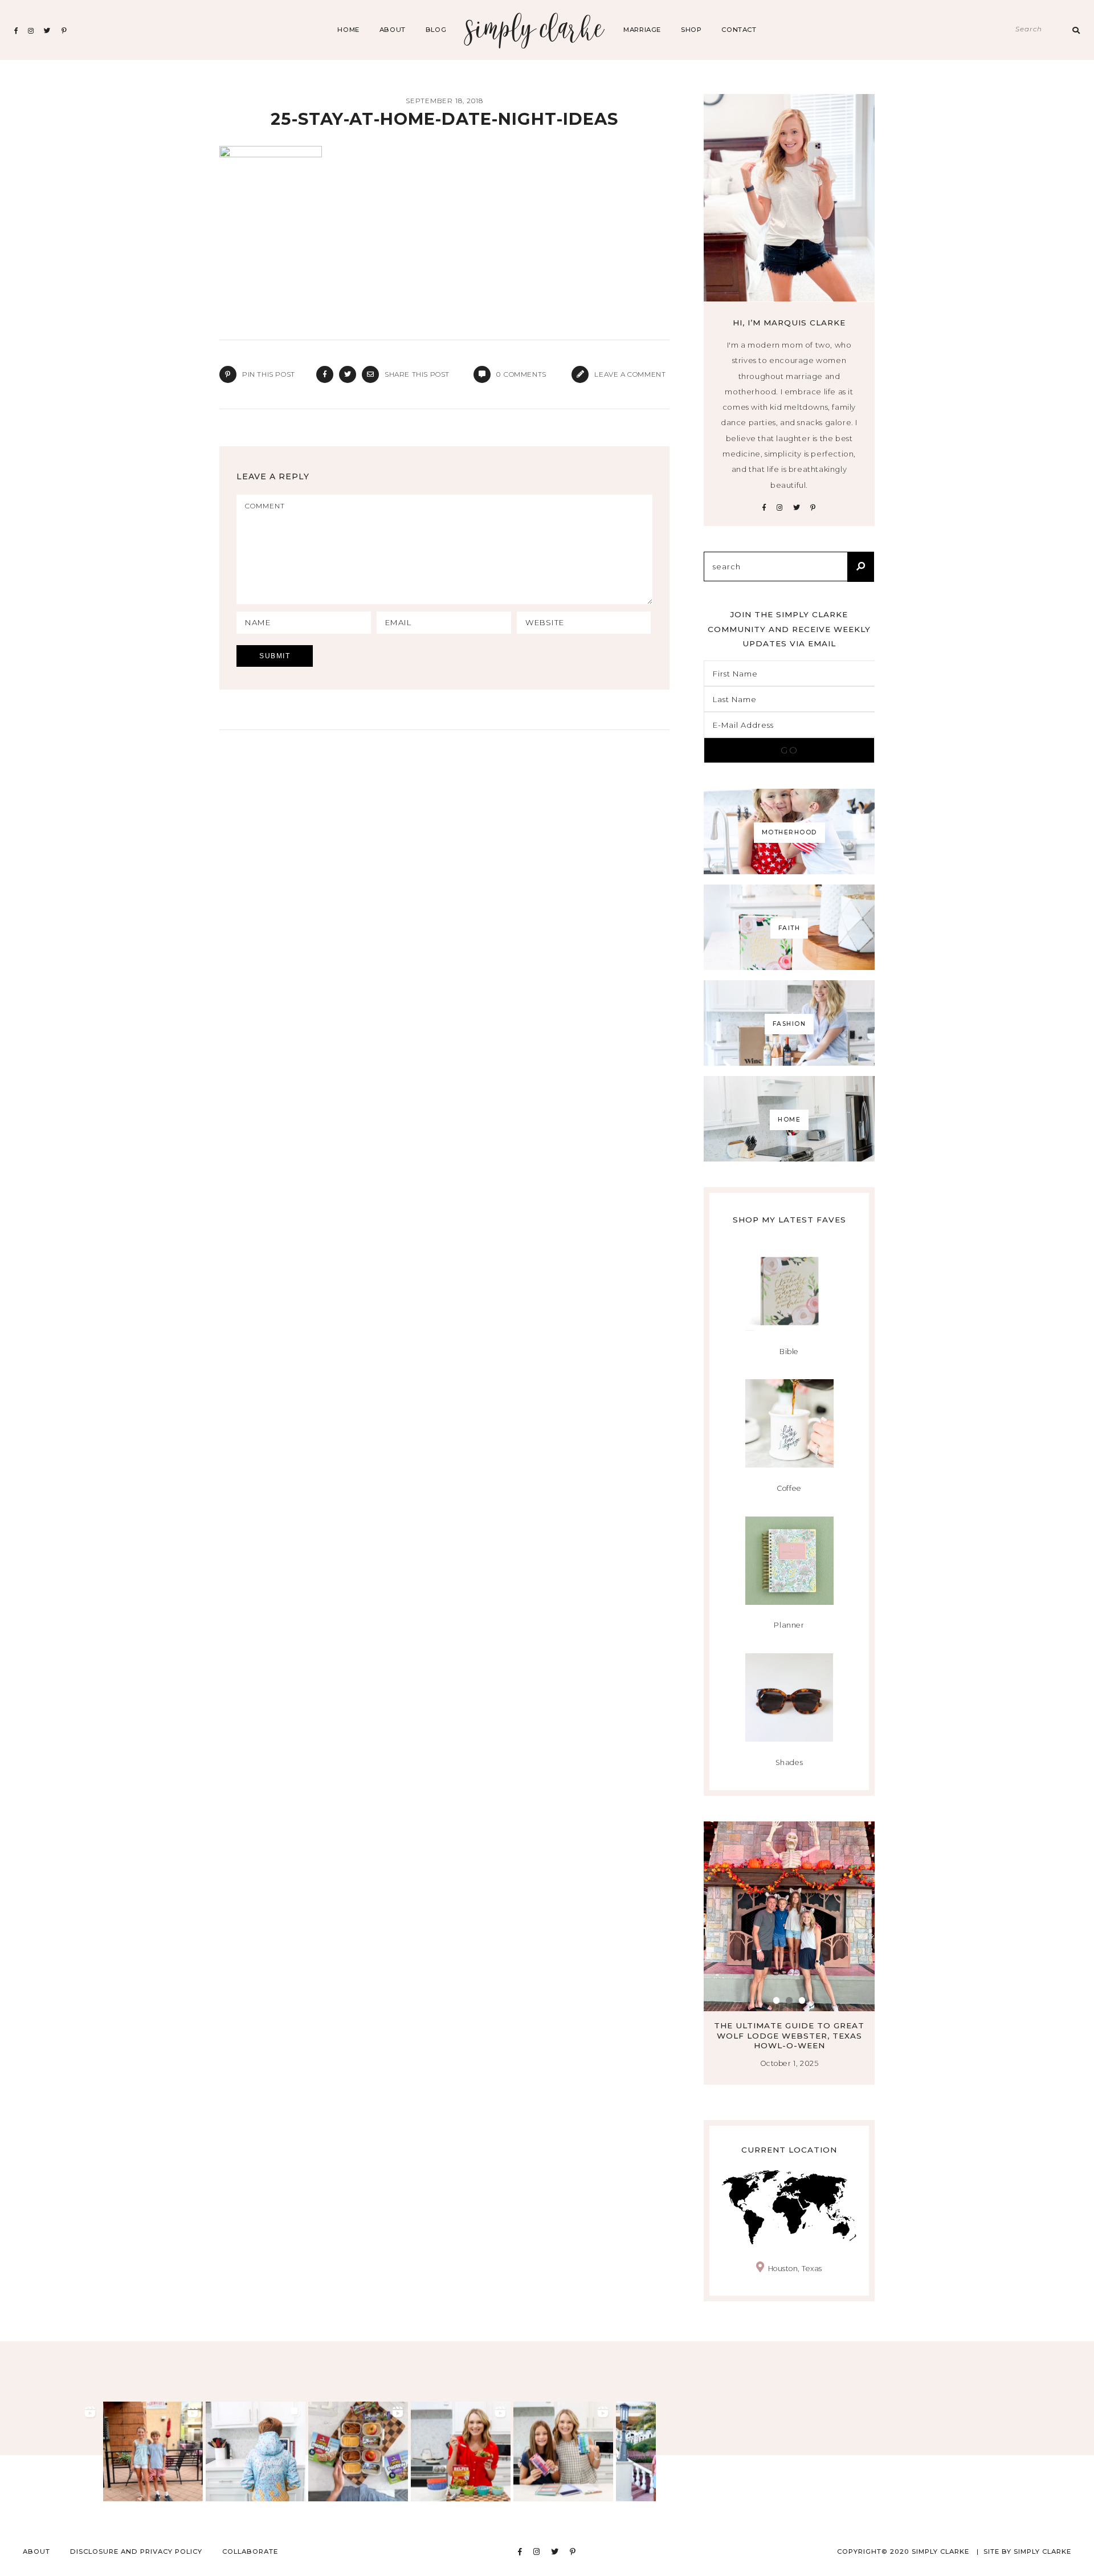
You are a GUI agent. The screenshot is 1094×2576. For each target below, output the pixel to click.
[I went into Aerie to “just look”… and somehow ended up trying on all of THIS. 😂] (50, 2451)
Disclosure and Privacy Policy (136, 2551)
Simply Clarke (535, 30)
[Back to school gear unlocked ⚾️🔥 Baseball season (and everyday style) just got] (256, 2451)
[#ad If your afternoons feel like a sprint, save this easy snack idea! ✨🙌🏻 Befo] (358, 2451)
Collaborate (250, 2551)
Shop (691, 30)
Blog (436, 30)
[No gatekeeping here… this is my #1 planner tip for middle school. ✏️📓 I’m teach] (563, 2451)
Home (348, 30)
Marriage (642, 30)
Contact (739, 30)
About (393, 30)
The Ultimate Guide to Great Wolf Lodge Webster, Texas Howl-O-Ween (789, 2035)
